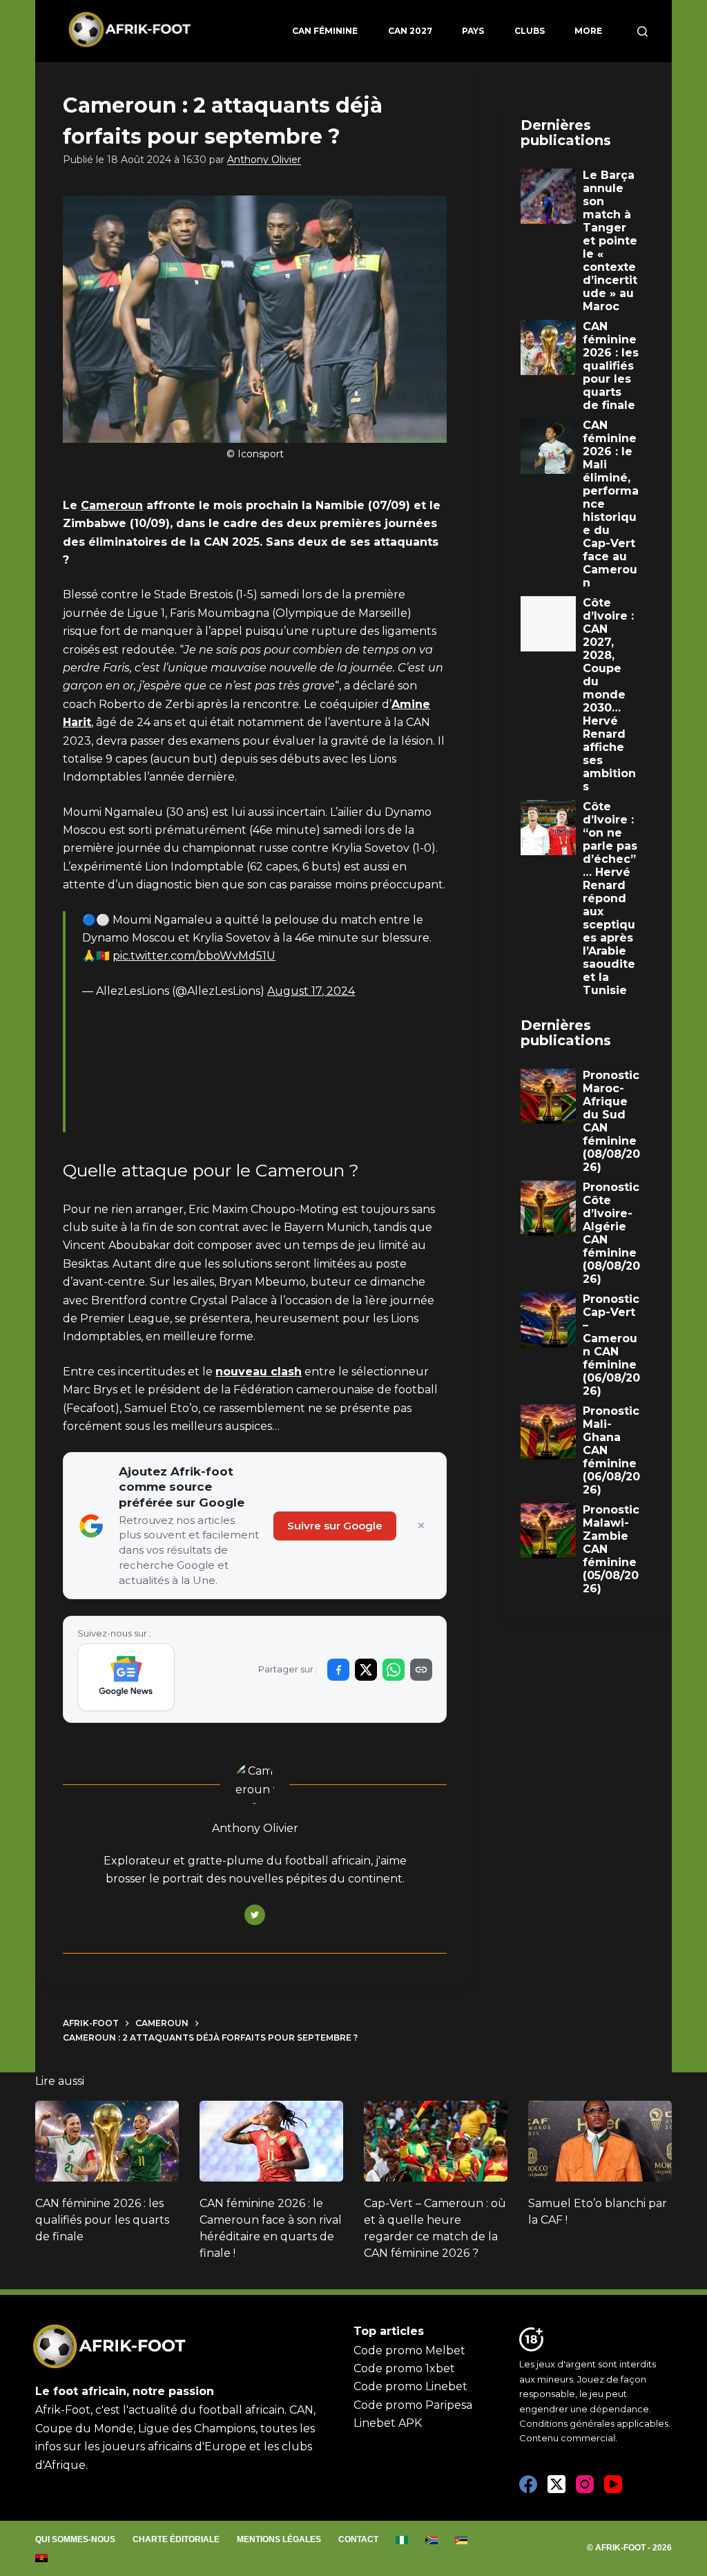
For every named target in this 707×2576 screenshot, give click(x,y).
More (588, 31)
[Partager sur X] (366, 1670)
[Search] (642, 31)
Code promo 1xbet (404, 2368)
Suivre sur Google (335, 1526)
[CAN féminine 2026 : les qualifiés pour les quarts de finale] (107, 2141)
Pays (473, 31)
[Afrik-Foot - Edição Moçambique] (462, 2540)
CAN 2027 (410, 31)
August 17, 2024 (311, 991)
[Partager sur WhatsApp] (394, 1670)
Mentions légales (279, 2539)
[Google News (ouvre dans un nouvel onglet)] (126, 1677)
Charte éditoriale (176, 2539)
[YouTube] (613, 2484)
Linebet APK (388, 2423)
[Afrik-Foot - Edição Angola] (42, 2558)
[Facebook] (528, 2484)
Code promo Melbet (409, 2350)
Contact (358, 2539)
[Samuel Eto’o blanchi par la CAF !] (600, 2141)
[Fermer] (421, 1526)
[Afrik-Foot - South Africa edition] (432, 2540)
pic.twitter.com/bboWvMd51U (194, 956)
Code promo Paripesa (413, 2405)
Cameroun (112, 505)
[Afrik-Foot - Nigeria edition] (402, 2540)
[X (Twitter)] (556, 2484)
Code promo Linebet (410, 2386)
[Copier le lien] (421, 1670)
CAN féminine (325, 31)
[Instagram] (585, 2484)
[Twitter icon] (255, 1915)
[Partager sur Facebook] (338, 1670)
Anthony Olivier (264, 160)
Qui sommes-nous (75, 2539)
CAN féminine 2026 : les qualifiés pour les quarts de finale (102, 2220)
